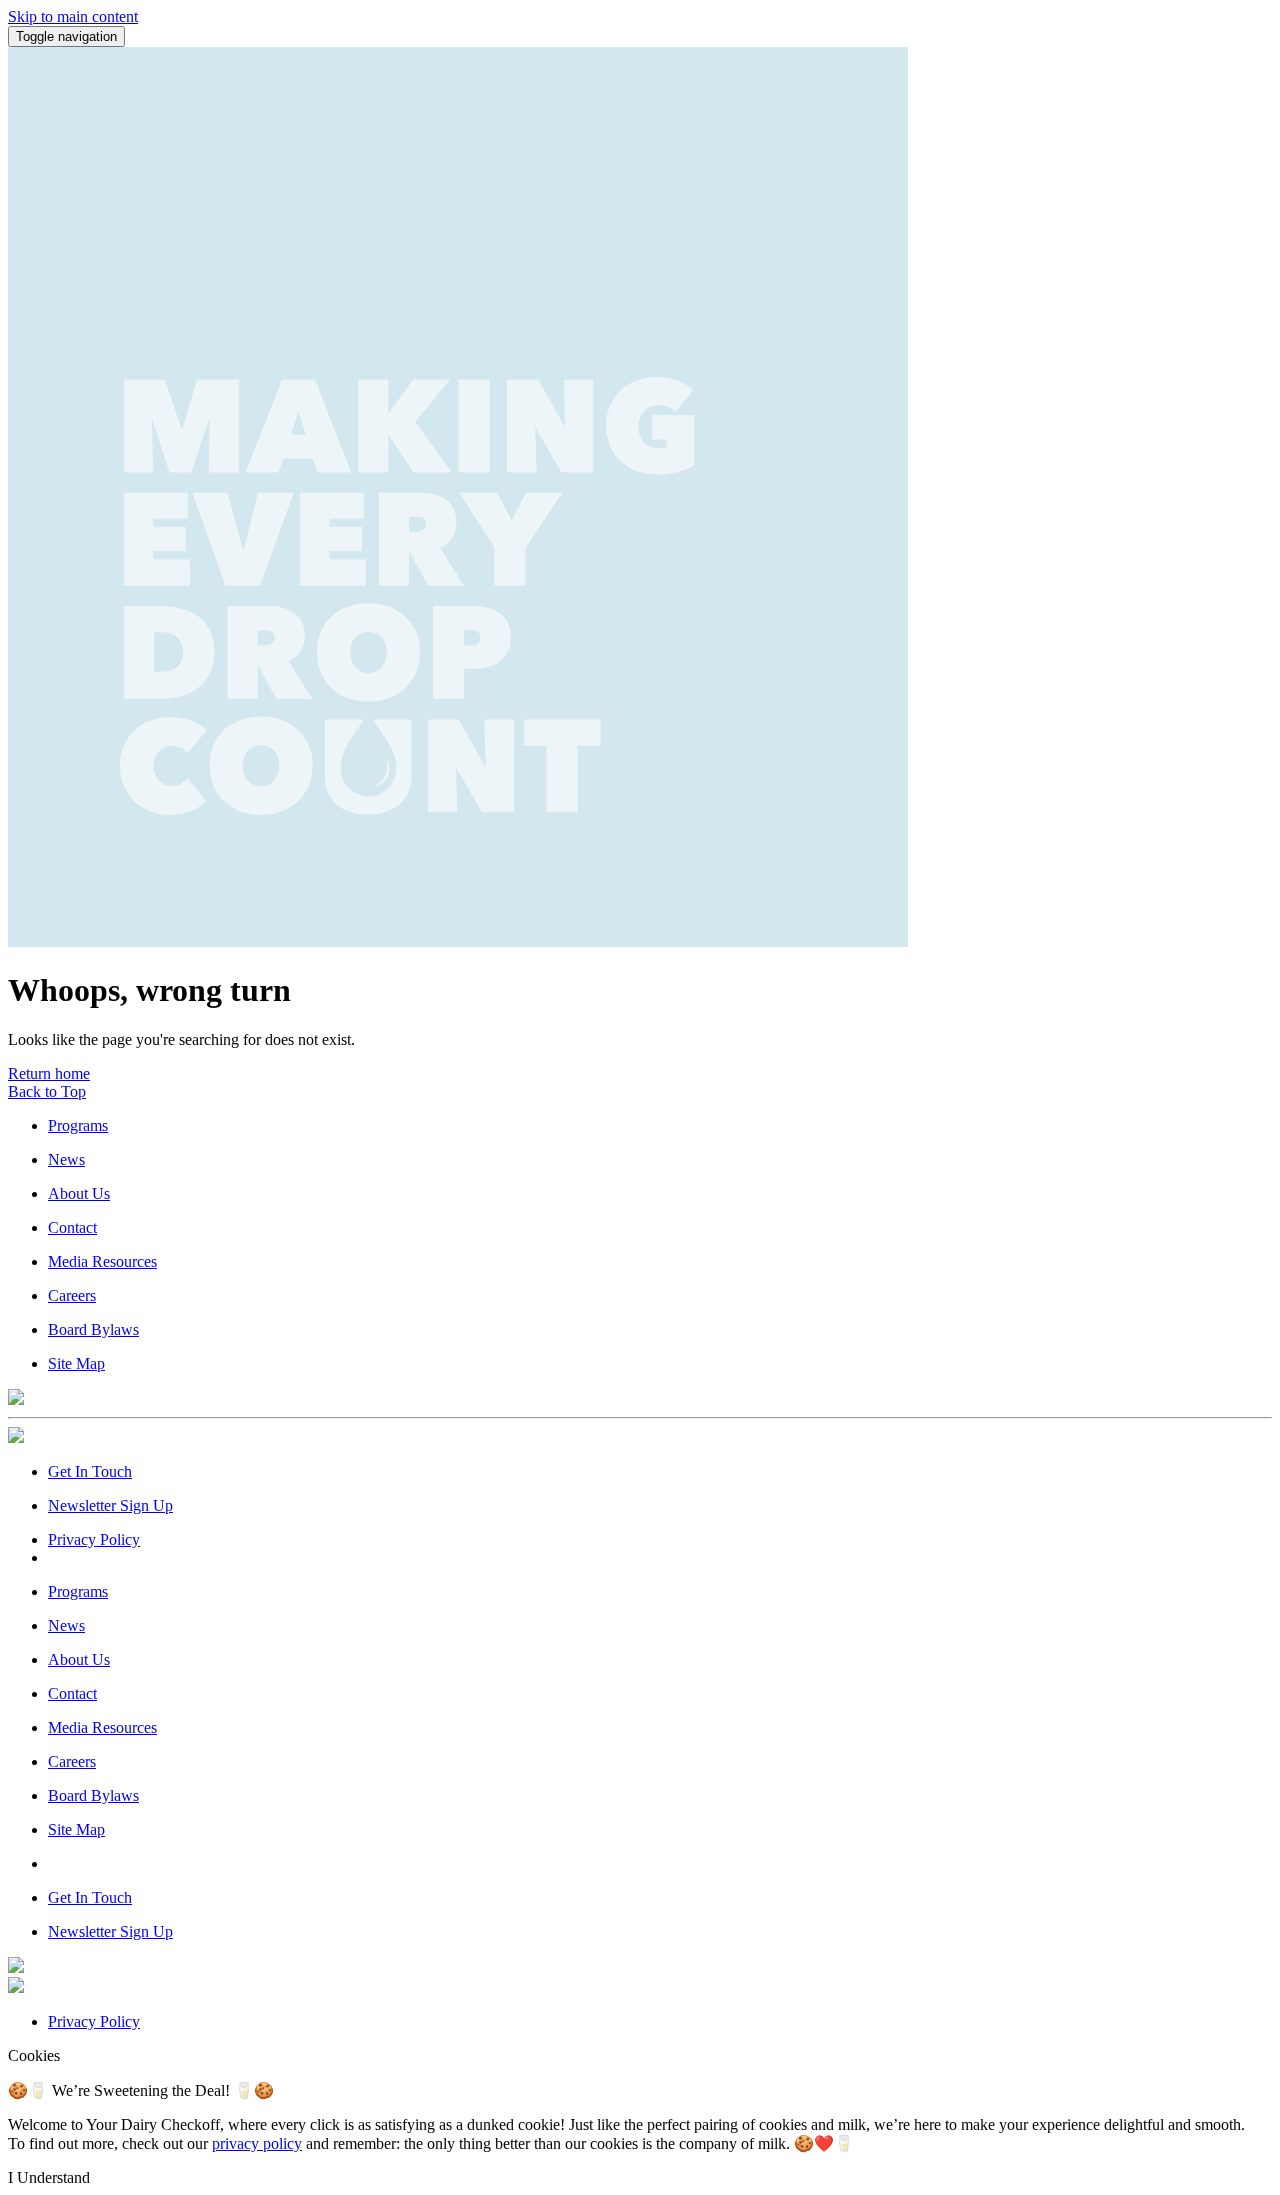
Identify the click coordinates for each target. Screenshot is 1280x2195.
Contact (72, 1227)
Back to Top (47, 1091)
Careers (72, 1295)
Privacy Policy (94, 1539)
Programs (78, 1125)
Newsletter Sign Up (110, 1505)
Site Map (76, 1363)
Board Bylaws (93, 1329)
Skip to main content (73, 16)
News (66, 1159)
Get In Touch (90, 1471)
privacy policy (257, 2143)
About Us (79, 1193)
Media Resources (102, 1261)
